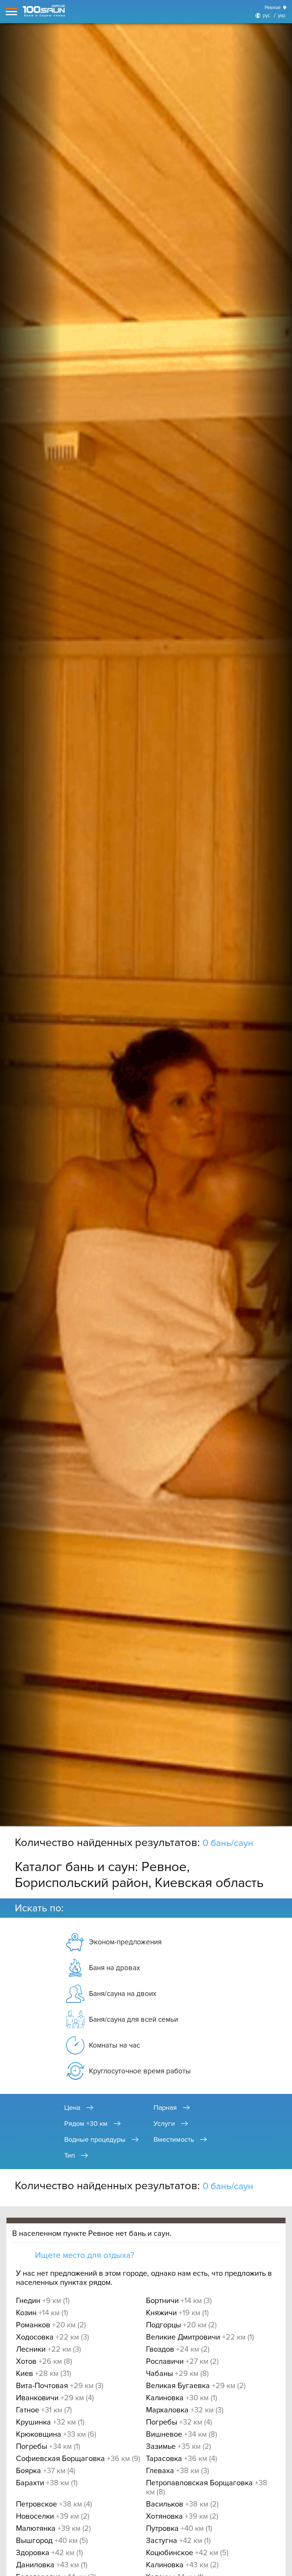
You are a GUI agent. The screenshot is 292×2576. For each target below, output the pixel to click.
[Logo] (44, 11)
